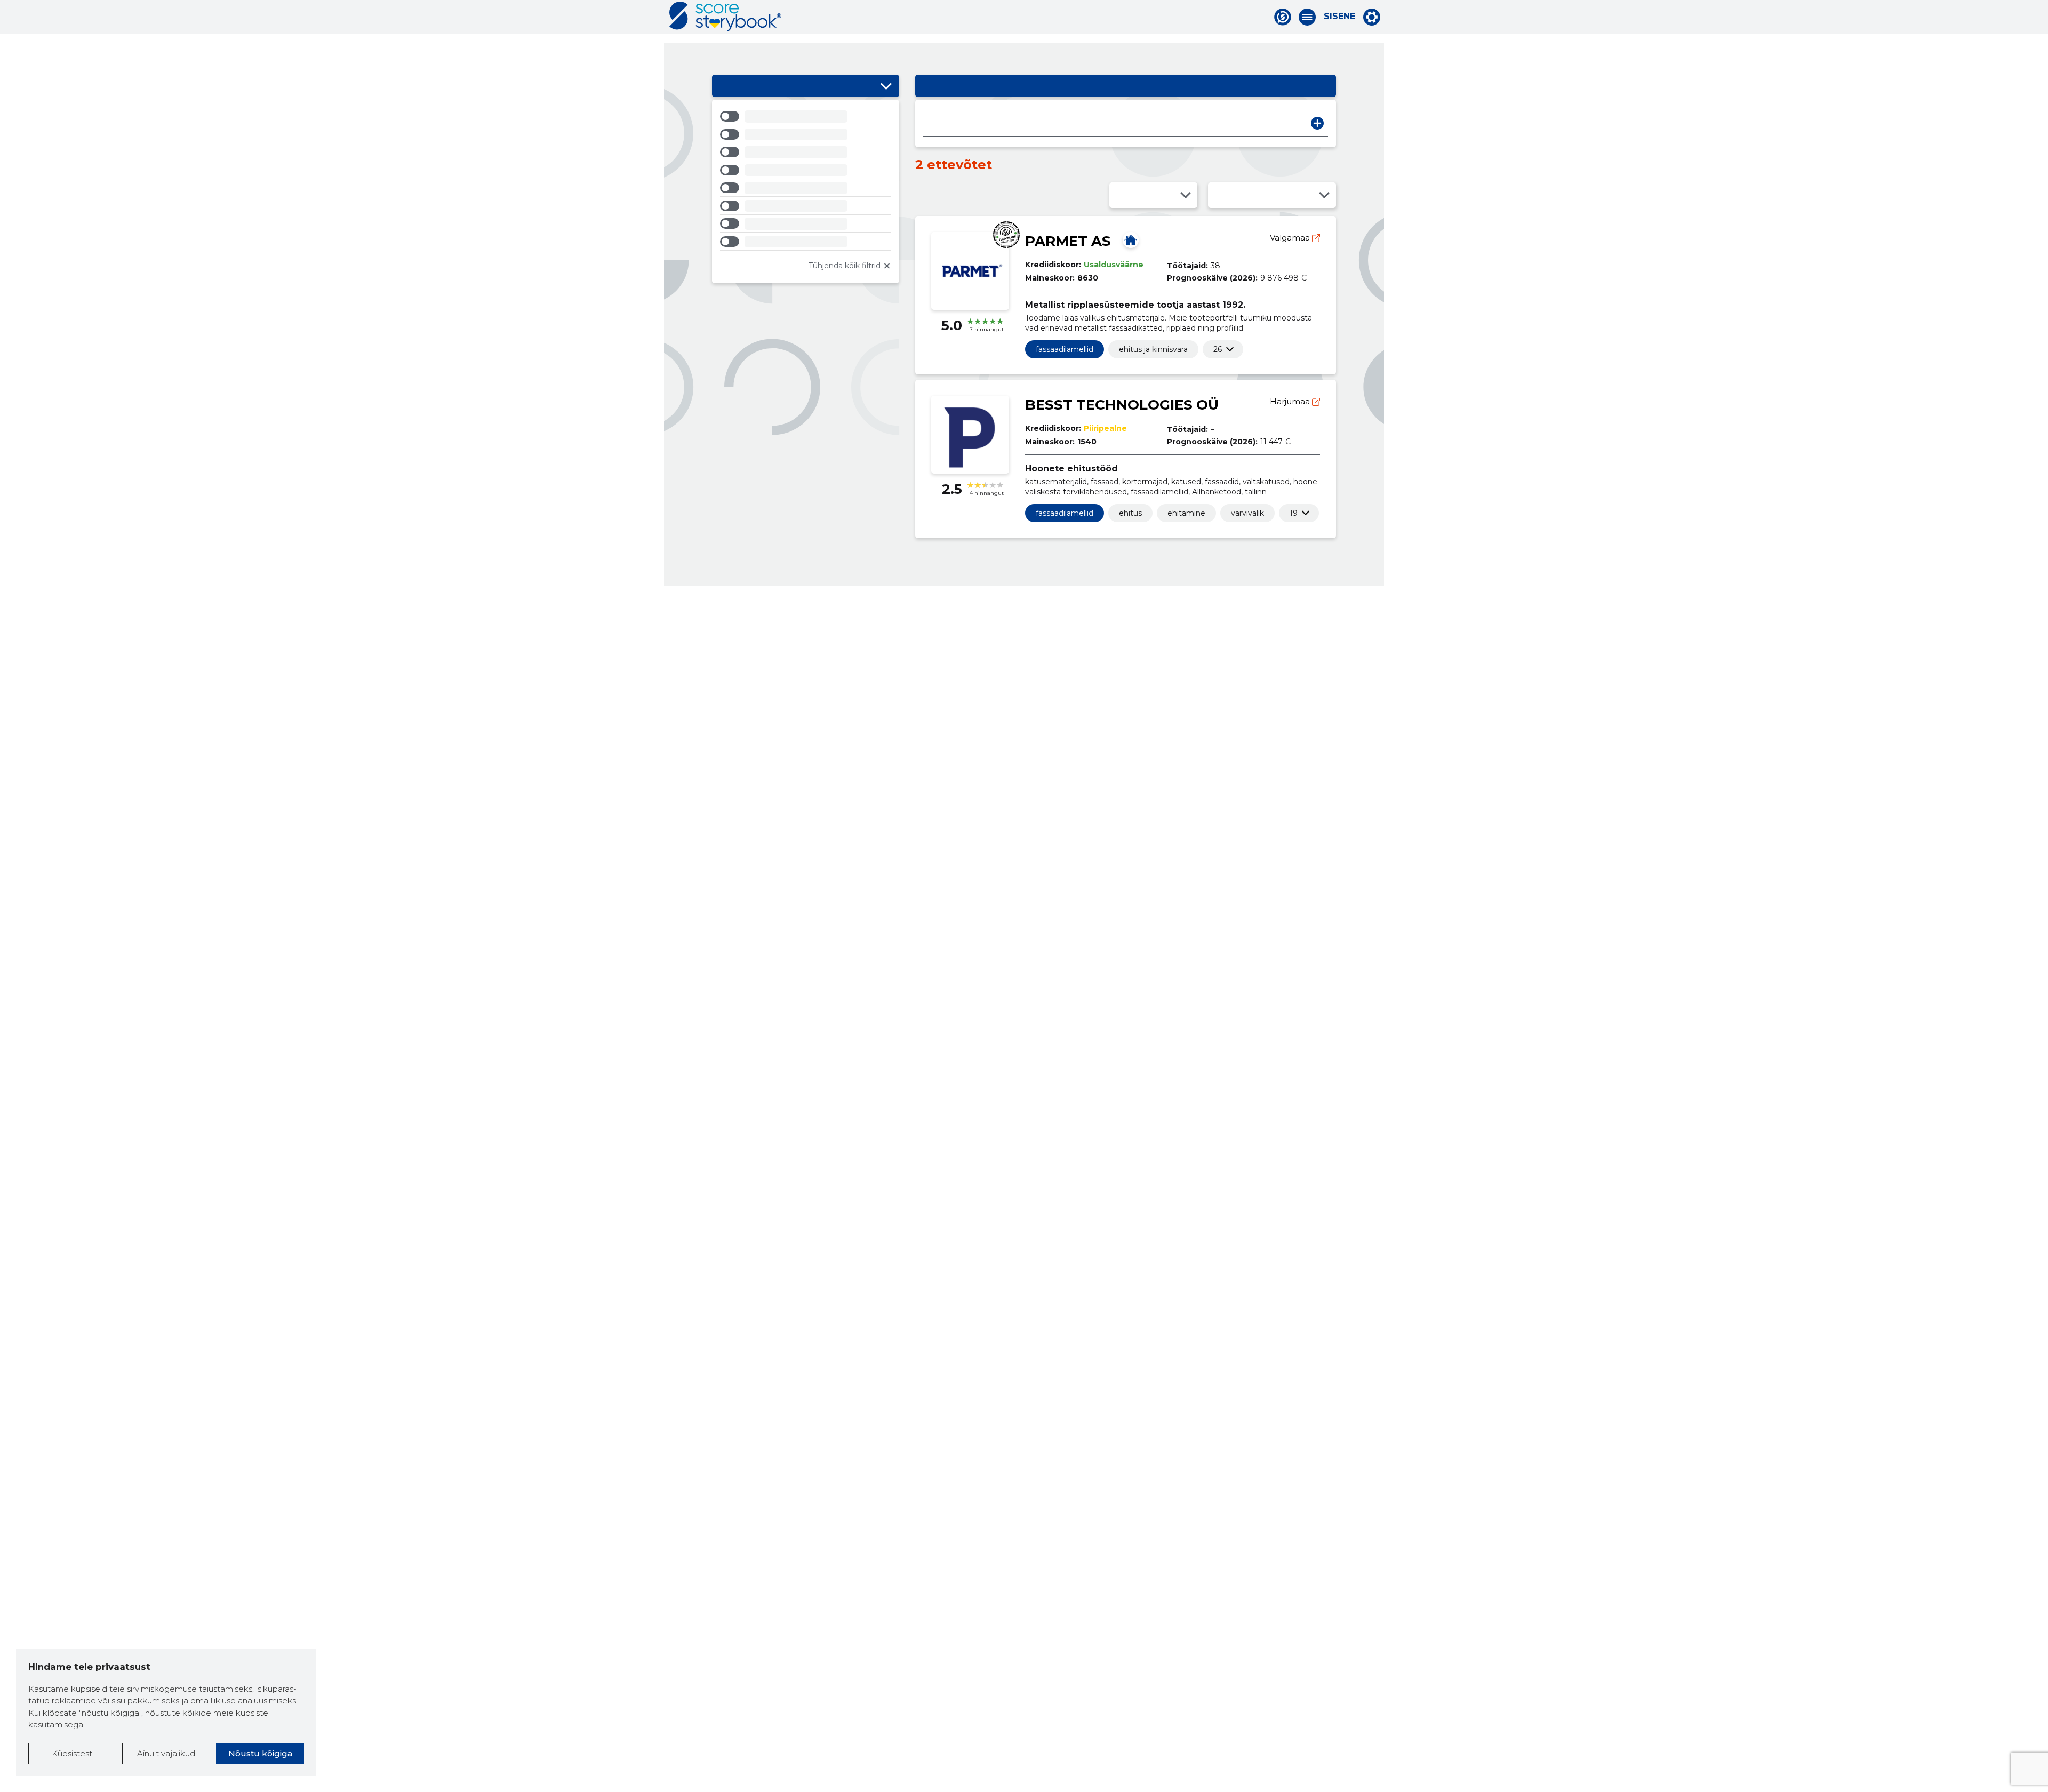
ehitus (1130, 513)
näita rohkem (1218, 349)
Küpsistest (72, 1753)
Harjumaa (1291, 401)
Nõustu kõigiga (260, 1753)
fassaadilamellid (1065, 349)
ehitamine (1186, 513)
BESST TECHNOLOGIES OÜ (1122, 405)
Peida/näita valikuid (886, 86)
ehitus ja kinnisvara (1153, 349)
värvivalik (1247, 513)
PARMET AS (1068, 241)
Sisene (1339, 17)
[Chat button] (1283, 17)
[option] (806, 118)
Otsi (1317, 123)
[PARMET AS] (1131, 240)
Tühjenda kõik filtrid (845, 266)
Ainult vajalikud (166, 1753)
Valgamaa (1291, 238)
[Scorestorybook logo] (725, 17)
